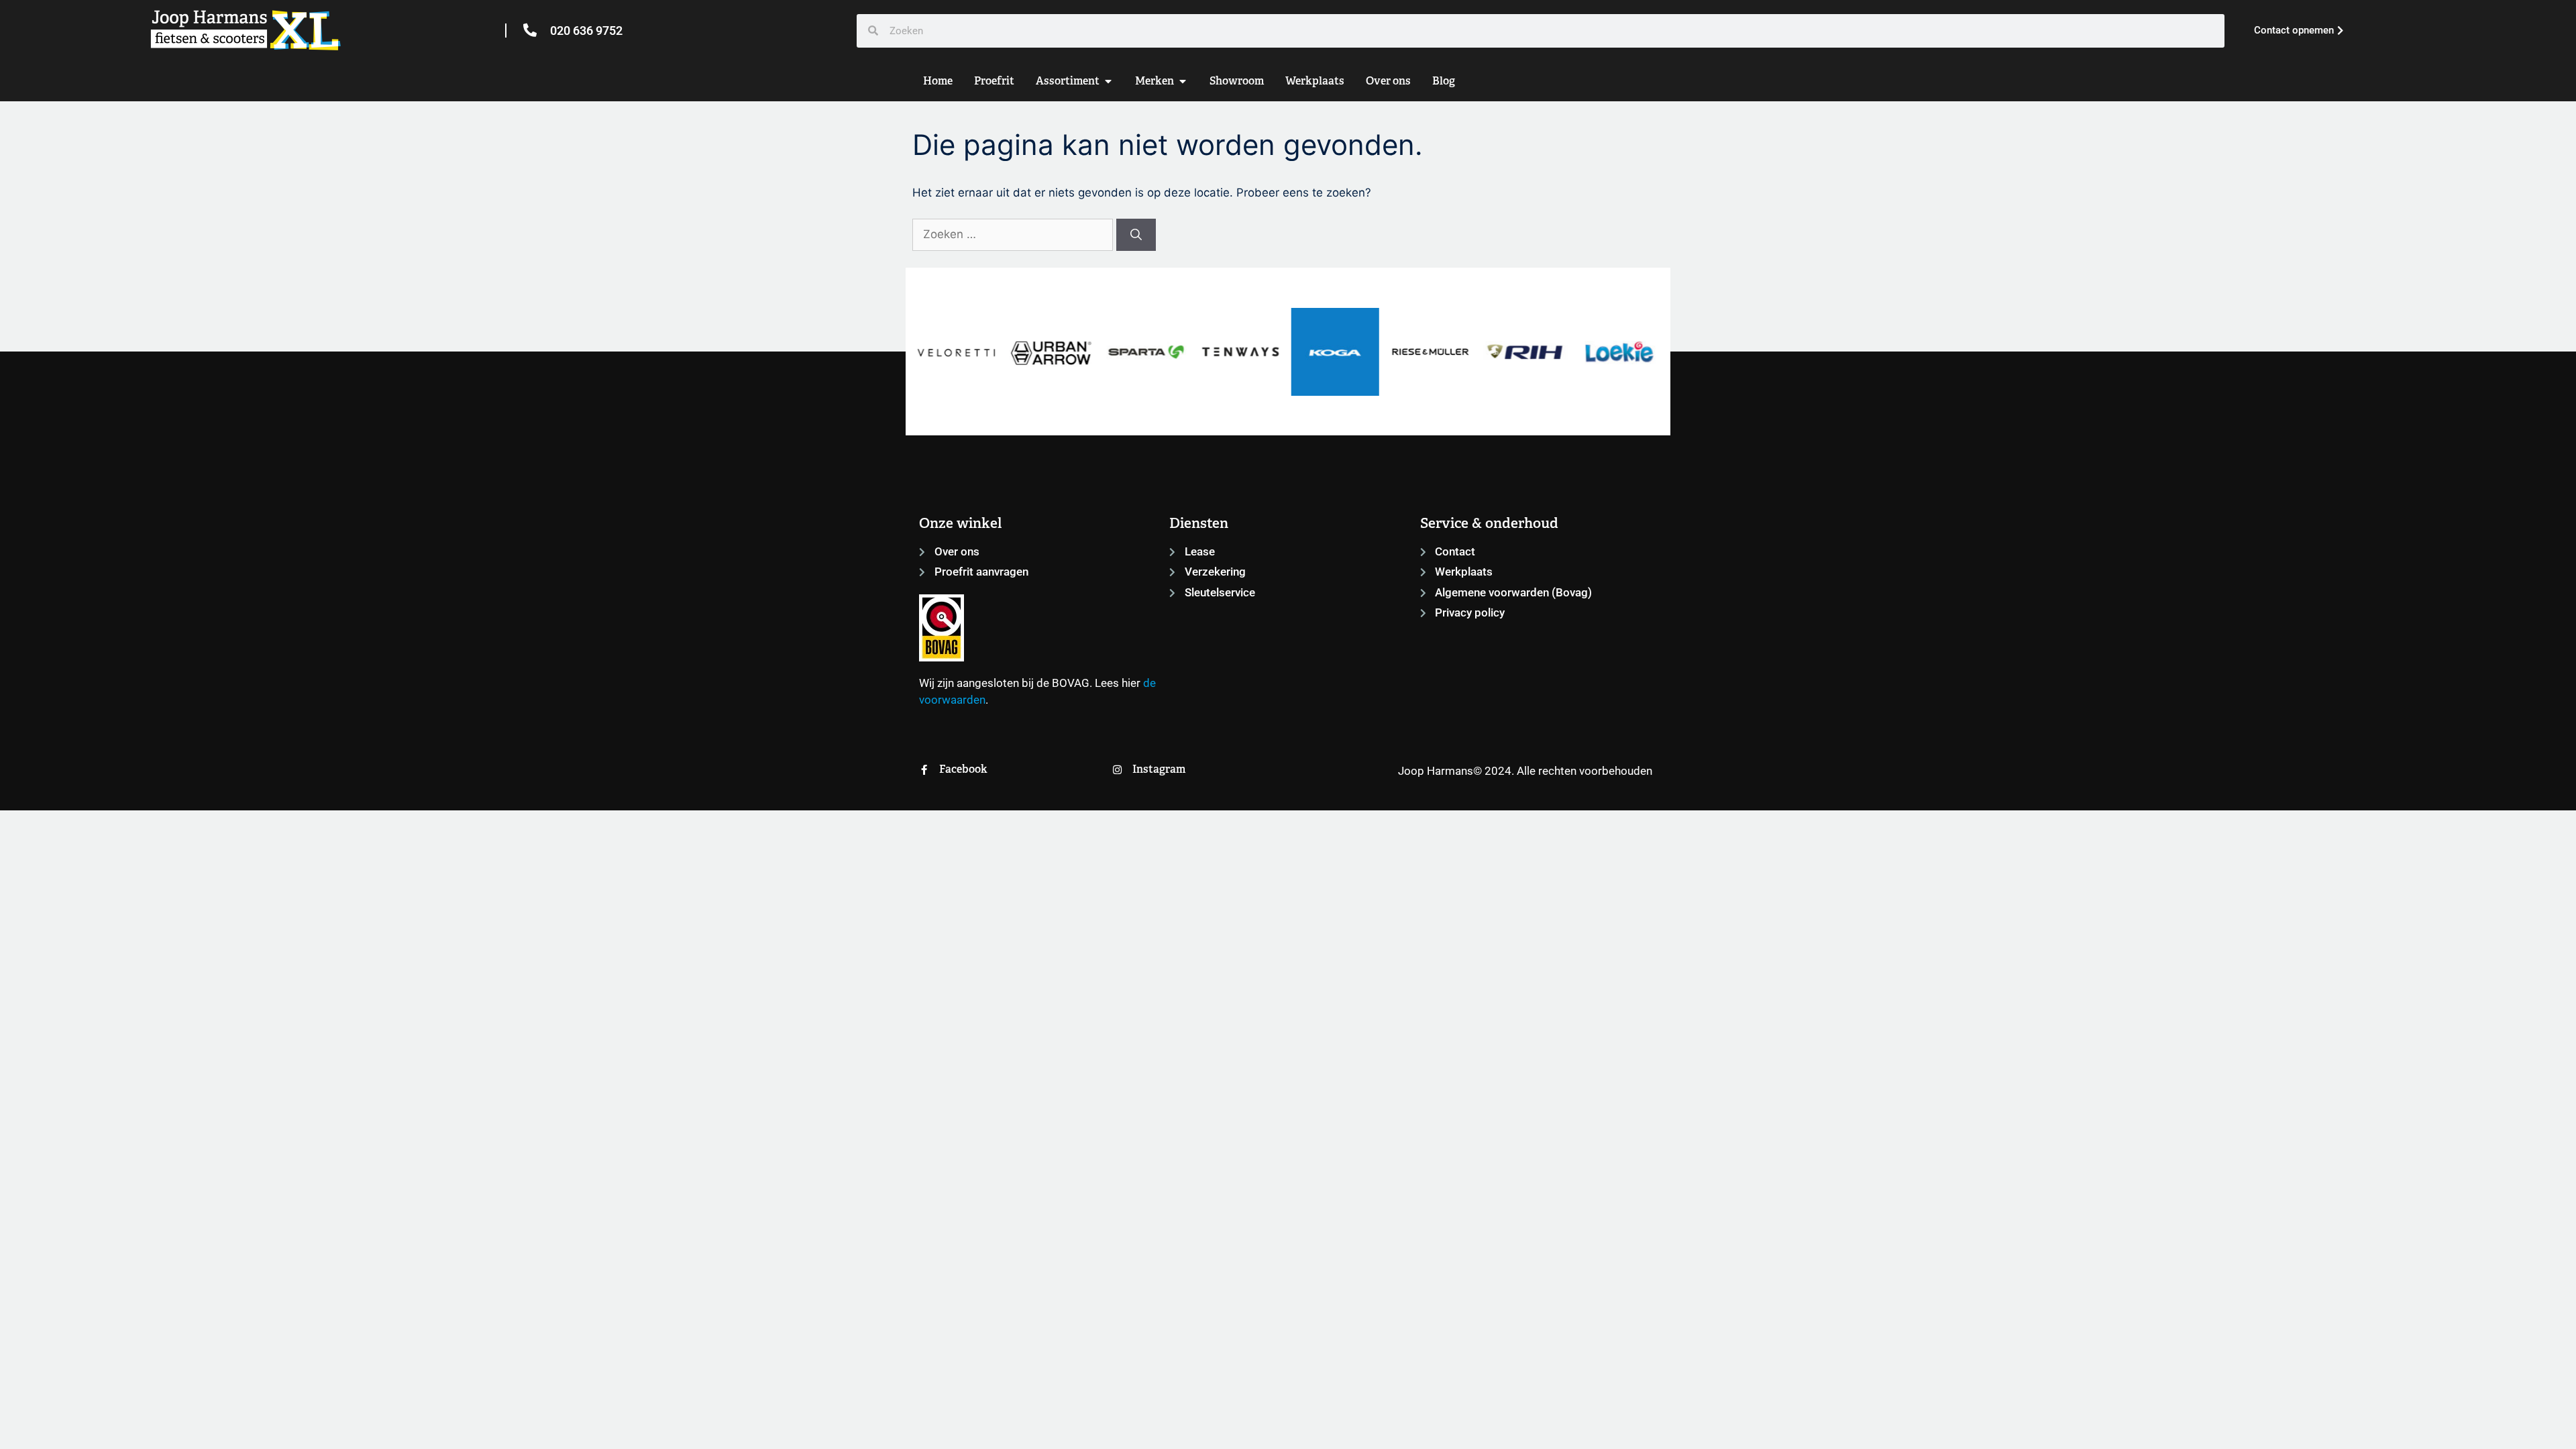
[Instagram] (1117, 770)
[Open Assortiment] (1108, 81)
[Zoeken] (1136, 235)
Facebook (963, 769)
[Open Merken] (1183, 81)
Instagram (1159, 769)
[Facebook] (924, 770)
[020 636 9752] (530, 30)
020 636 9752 (586, 31)
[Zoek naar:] (1014, 234)
